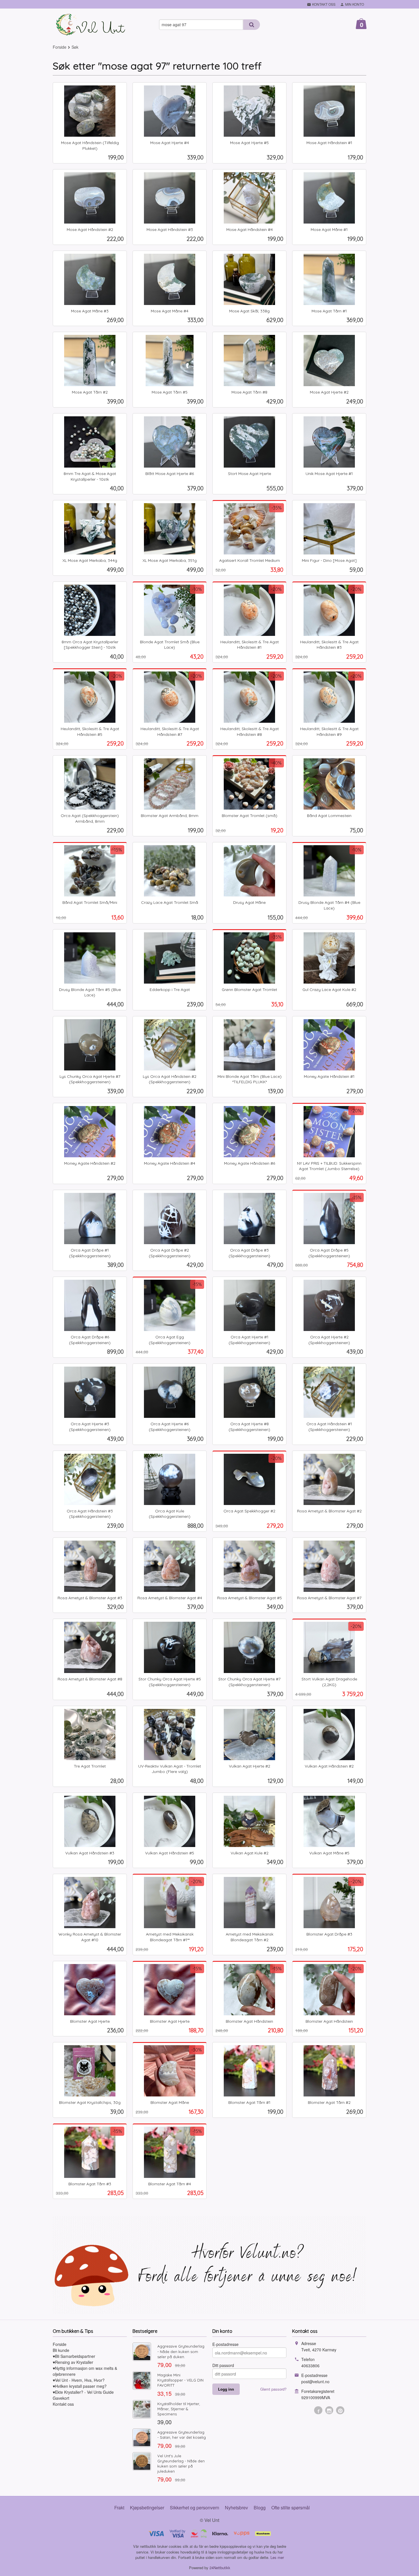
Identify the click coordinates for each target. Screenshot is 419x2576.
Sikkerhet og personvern (195, 2508)
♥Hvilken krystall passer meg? (80, 2386)
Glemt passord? (273, 2389)
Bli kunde (61, 2350)
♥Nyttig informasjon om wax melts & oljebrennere (85, 2371)
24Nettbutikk (220, 2568)
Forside (60, 47)
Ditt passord (223, 2365)
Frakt (119, 2508)
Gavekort (61, 2398)
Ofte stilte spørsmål (291, 2508)
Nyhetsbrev (236, 2508)
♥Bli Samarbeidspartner (74, 2356)
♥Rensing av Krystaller (73, 2362)
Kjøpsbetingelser (147, 2508)
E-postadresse (225, 2344)
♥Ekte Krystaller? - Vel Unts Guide (83, 2392)
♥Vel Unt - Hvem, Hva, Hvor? (79, 2380)
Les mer (277, 2557)
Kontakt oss (63, 2404)
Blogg (260, 2508)
